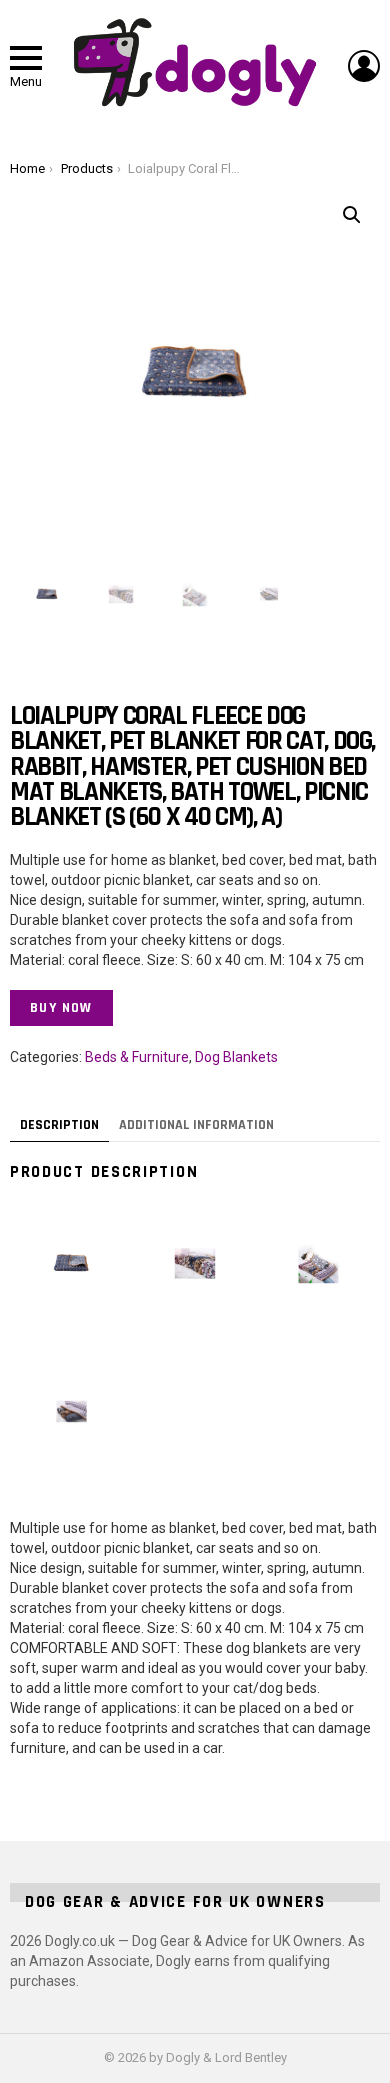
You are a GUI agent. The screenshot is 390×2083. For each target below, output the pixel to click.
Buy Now (61, 1008)
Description (59, 1125)
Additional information (196, 1125)
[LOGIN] (364, 66)
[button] (352, 215)
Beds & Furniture (137, 1057)
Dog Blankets (236, 1057)
